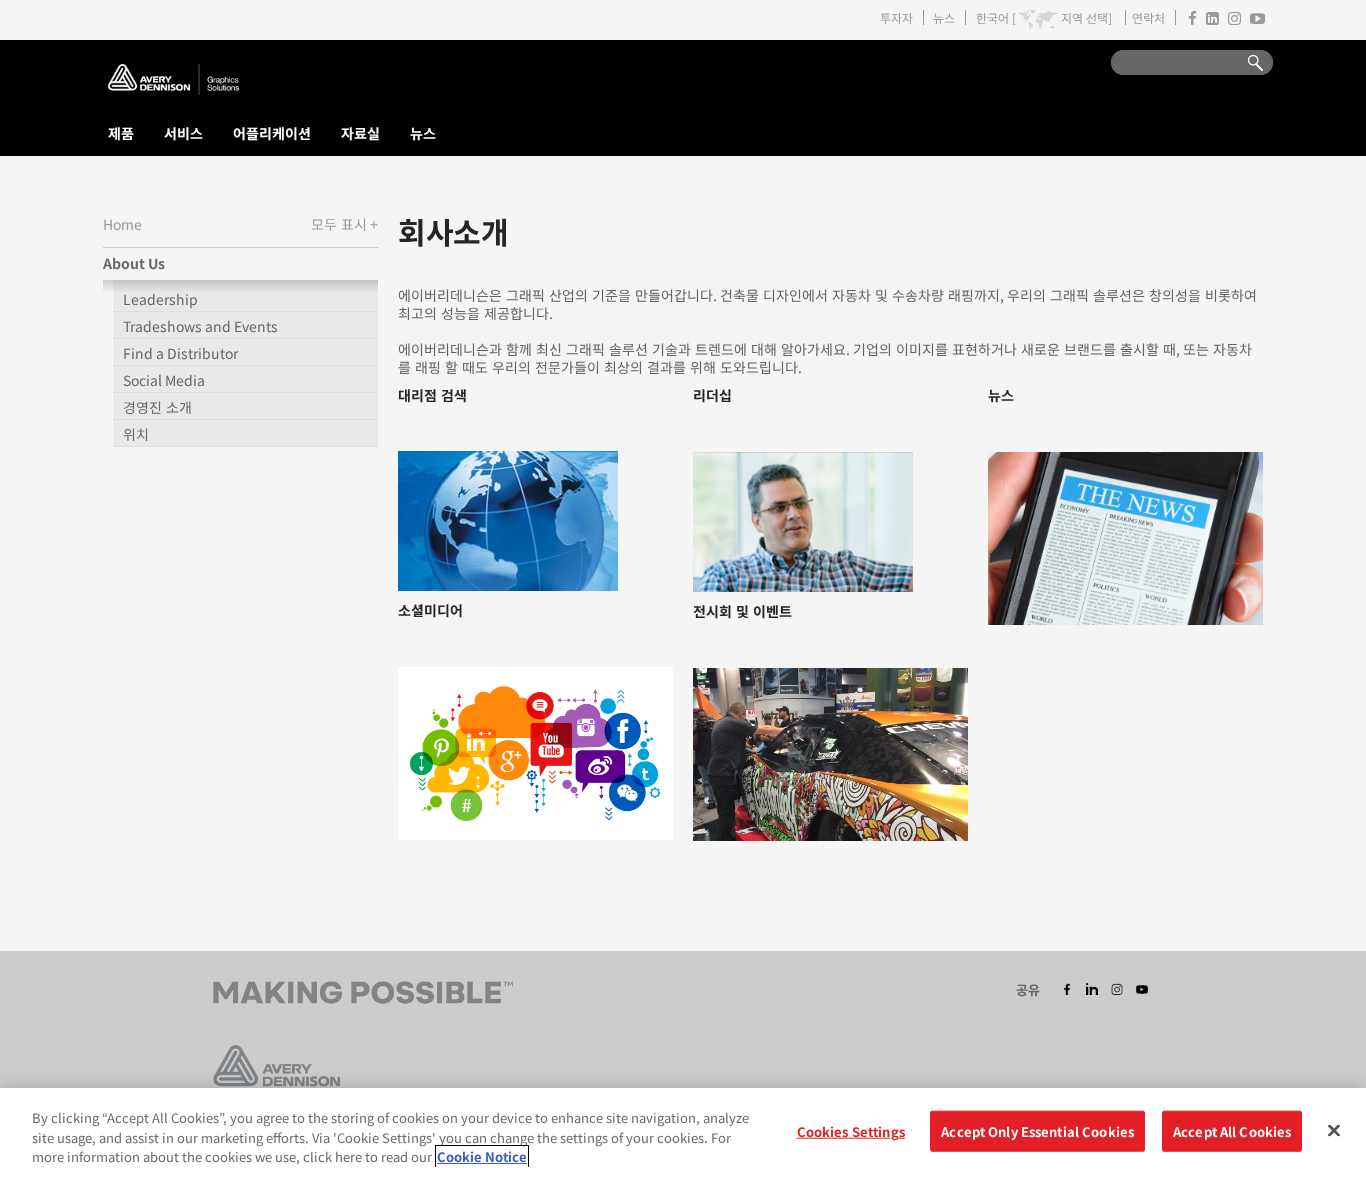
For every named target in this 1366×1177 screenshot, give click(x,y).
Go (1246, 63)
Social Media (164, 380)
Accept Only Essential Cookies (1037, 1130)
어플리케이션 (272, 133)
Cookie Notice (482, 1156)
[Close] (1334, 1130)
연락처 (1148, 17)
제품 (121, 133)
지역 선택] (1086, 18)
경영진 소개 (157, 407)
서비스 (183, 133)
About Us (134, 263)
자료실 (360, 133)
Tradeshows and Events (200, 326)
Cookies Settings (851, 1130)
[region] (683, 1132)
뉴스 (944, 17)
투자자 (896, 17)
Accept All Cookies (1232, 1130)
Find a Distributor (180, 353)
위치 (136, 434)
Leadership (160, 299)
